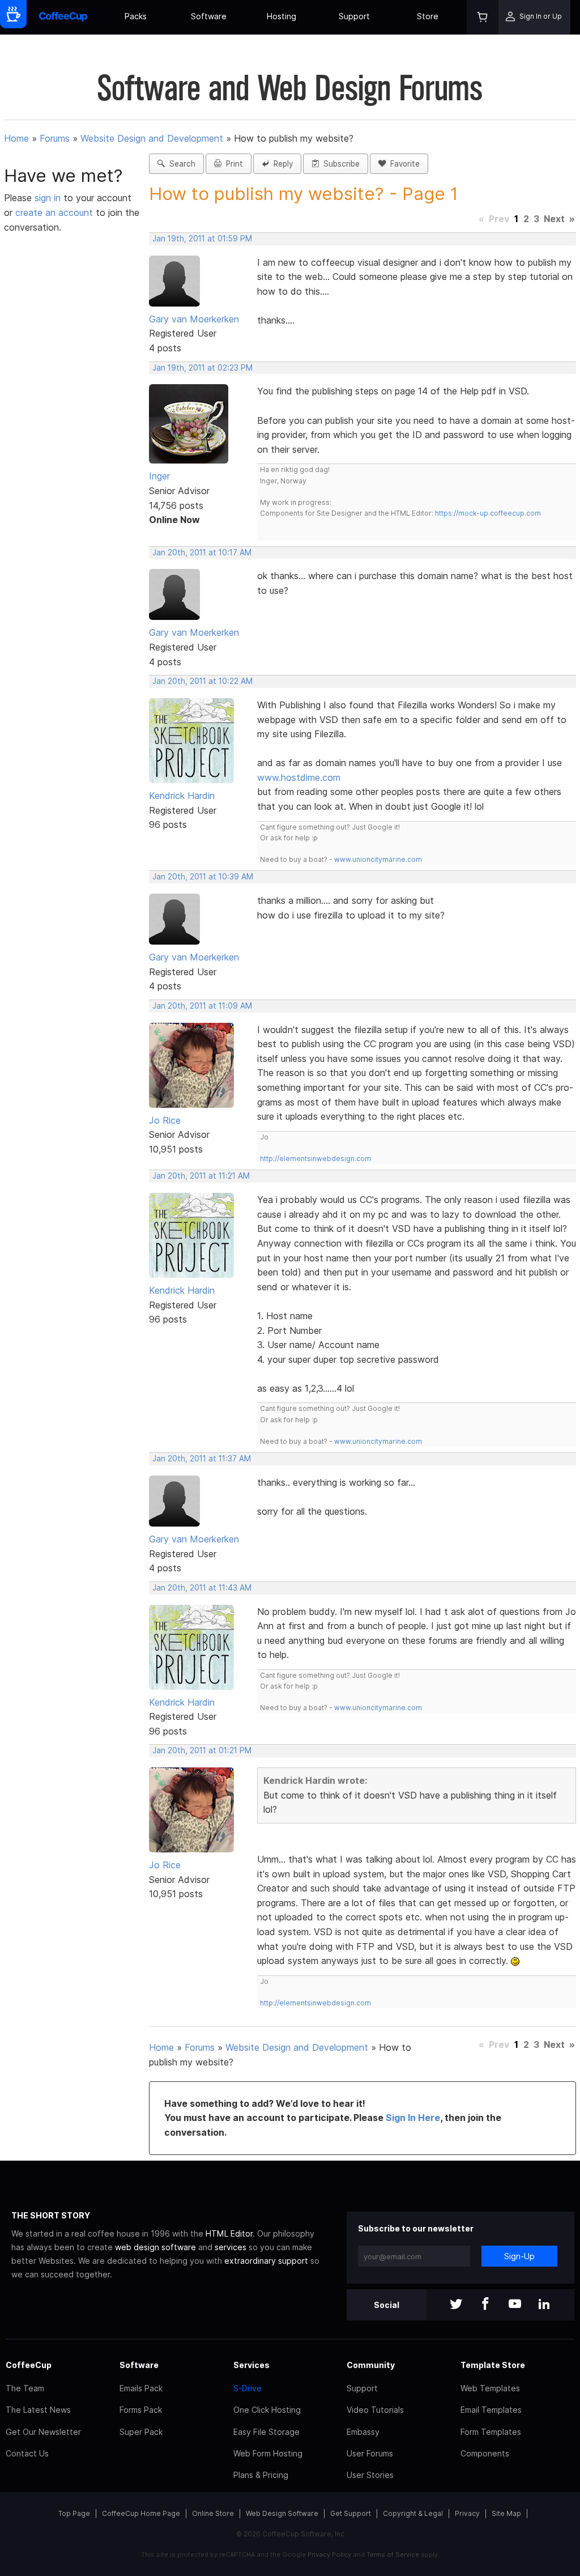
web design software (155, 2247)
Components (485, 2453)
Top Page (74, 2513)
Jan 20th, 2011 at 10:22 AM (202, 681)
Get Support (351, 2513)
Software (209, 16)
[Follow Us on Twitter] (456, 2305)
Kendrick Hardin (182, 796)
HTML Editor (229, 2233)
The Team (25, 2388)
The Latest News (38, 2410)
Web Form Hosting (268, 2453)
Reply (281, 164)
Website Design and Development (152, 138)
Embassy (363, 2432)
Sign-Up (519, 2256)
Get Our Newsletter (43, 2432)
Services (251, 2365)
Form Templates (491, 2432)
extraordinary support (266, 2261)
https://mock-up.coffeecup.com (488, 513)
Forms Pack (141, 2410)
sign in (49, 198)
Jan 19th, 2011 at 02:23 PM (202, 368)
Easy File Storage (266, 2432)
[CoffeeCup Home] (63, 17)
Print (232, 164)
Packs (136, 16)
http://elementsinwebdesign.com (315, 1159)
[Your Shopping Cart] (483, 17)
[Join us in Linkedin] (544, 2305)
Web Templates (490, 2388)
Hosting (282, 16)
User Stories (370, 2475)
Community (371, 2365)
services (231, 2247)
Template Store (493, 2365)
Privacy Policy (329, 2554)
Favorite (403, 164)
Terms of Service (393, 2554)
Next (554, 219)
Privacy (467, 2513)
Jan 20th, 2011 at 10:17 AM (202, 552)
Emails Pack (141, 2388)
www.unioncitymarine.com (378, 859)
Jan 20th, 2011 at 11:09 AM (202, 1006)
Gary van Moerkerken (194, 319)
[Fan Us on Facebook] (485, 2305)
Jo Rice (165, 1120)
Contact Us (27, 2453)
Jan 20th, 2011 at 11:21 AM (201, 1176)
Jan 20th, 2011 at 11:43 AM (202, 1588)
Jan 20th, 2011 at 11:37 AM (202, 1459)
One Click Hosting (267, 2410)
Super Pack (141, 2432)
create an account (54, 212)
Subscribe (339, 164)
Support (354, 16)
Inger (159, 476)
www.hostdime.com (299, 777)
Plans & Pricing (261, 2475)
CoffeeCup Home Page (141, 2513)
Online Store (213, 2513)
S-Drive (248, 2388)
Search (180, 164)
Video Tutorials (375, 2410)
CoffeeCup (29, 2365)
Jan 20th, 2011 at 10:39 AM (203, 877)
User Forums (370, 2453)
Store (428, 16)
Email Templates (491, 2410)
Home (16, 138)
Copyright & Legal (413, 2513)
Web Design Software (282, 2513)
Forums (55, 138)
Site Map (506, 2513)
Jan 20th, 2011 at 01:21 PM (202, 1750)
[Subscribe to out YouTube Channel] (515, 2305)
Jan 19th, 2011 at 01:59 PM (202, 239)
